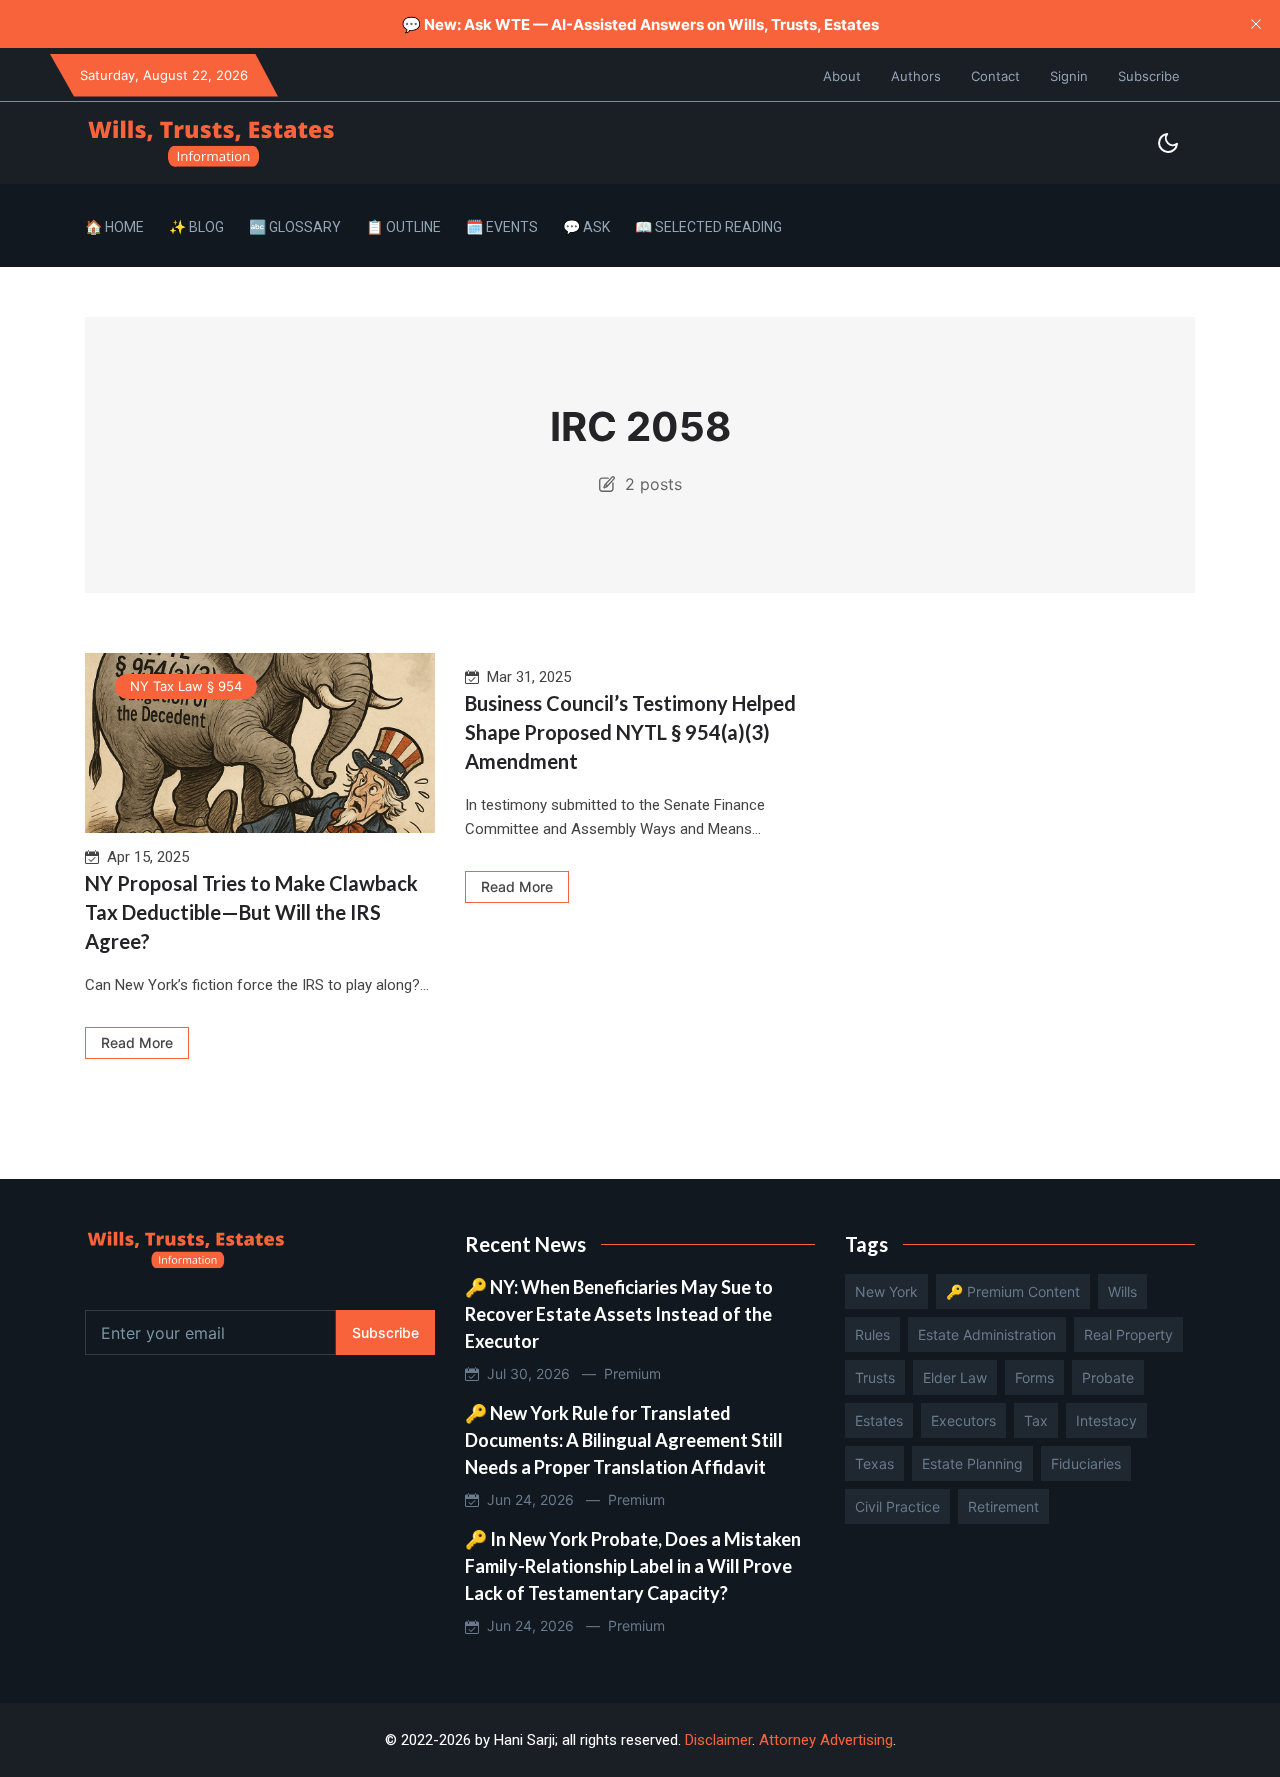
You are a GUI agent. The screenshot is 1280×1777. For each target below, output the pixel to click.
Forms (1034, 1377)
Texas (874, 1463)
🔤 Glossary (295, 227)
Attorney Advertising (826, 1740)
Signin (1069, 76)
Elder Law (955, 1377)
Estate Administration (987, 1334)
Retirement (1003, 1506)
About (842, 76)
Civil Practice (897, 1506)
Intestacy (1106, 1420)
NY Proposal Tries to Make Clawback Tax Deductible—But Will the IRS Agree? (251, 912)
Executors (963, 1420)
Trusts (875, 1377)
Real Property (1128, 1334)
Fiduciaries (1086, 1463)
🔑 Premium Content (1013, 1291)
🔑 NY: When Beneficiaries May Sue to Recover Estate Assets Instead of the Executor (619, 1314)
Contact (995, 76)
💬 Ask (586, 227)
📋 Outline (403, 227)
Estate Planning (972, 1463)
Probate (1108, 1377)
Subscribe (1149, 76)
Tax (1036, 1420)
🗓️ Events (502, 227)
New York (886, 1291)
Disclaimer (718, 1740)
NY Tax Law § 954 (186, 686)
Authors (916, 76)
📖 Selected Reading (708, 227)
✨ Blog (196, 227)
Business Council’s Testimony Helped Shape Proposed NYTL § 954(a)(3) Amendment (630, 732)
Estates (879, 1420)
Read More (137, 1042)
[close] (1256, 24)
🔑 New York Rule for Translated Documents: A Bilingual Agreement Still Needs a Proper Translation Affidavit (624, 1440)
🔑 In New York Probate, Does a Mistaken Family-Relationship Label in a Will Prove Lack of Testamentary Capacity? (633, 1566)
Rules (872, 1334)
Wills (1122, 1291)
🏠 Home (114, 227)
